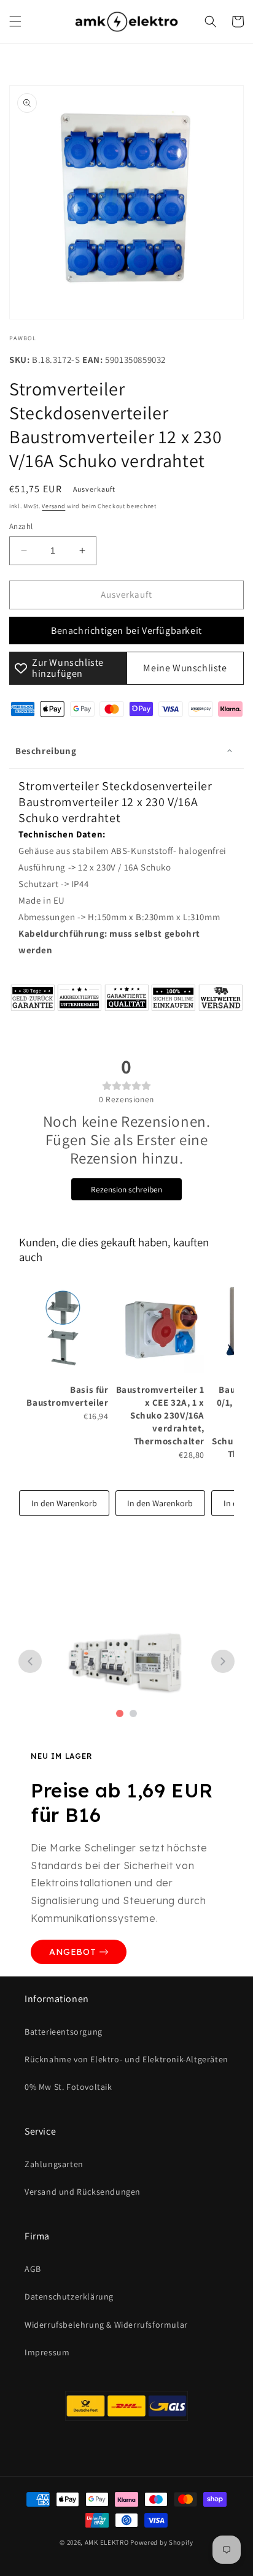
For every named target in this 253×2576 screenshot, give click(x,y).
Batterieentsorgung (64, 2032)
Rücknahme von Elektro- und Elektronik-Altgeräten (126, 2059)
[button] (15, 21)
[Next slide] (223, 1661)
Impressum (47, 2352)
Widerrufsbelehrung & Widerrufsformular (106, 2325)
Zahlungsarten (54, 2164)
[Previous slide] (30, 1661)
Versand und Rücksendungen (83, 2192)
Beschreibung (46, 751)
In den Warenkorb (64, 1503)
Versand (53, 506)
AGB (33, 2269)
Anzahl (21, 526)
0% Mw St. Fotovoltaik (68, 2087)
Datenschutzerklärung (69, 2296)
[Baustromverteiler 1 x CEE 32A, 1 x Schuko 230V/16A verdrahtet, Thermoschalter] (161, 1329)
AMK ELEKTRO (107, 2542)
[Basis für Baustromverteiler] (64, 1329)
